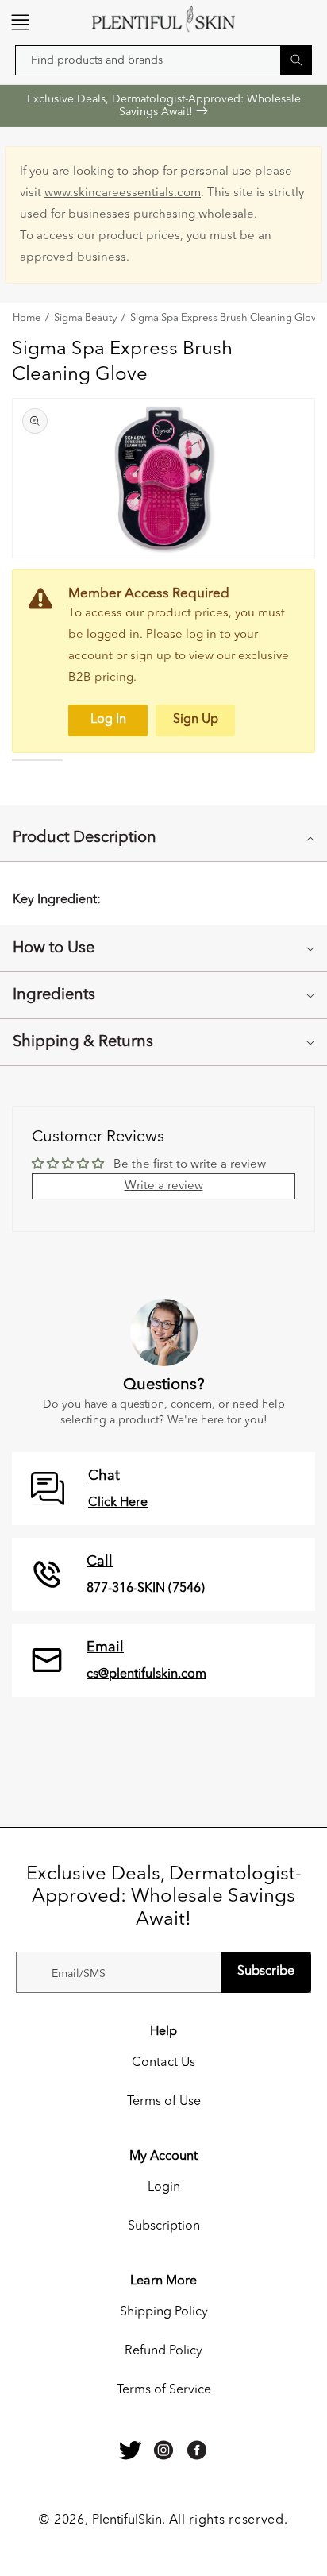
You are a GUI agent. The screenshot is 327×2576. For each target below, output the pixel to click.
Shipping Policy (164, 2312)
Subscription (164, 2226)
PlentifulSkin (127, 2520)
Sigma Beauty (85, 319)
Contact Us (163, 2063)
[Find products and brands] (296, 60)
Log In (108, 720)
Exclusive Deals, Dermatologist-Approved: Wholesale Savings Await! (164, 106)
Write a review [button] (164, 1186)
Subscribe (266, 1972)
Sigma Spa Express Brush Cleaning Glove (226, 319)
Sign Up (196, 720)
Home (27, 319)
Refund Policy (163, 2351)
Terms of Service (164, 2390)
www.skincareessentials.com (123, 193)
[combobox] (163, 60)
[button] (20, 22)
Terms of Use (164, 2102)
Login (164, 2188)
